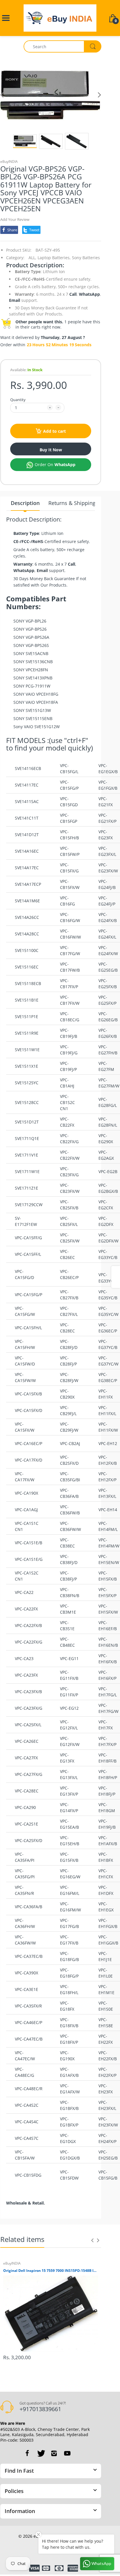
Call (73, 294)
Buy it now (51, 450)
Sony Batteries (86, 258)
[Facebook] (27, 2453)
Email (15, 300)
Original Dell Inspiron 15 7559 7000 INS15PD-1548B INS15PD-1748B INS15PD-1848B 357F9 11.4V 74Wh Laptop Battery (51, 2271)
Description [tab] (25, 503)
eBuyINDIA (9, 162)
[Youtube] (67, 2453)
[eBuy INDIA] (60, 18)
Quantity (18, 400)
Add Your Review (15, 219)
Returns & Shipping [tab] (72, 503)
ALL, (32, 258)
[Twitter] (40, 2453)
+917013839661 (40, 2409)
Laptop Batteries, (54, 258)
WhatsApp (89, 294)
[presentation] (92, 2240)
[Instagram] (54, 2453)
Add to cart (54, 431)
